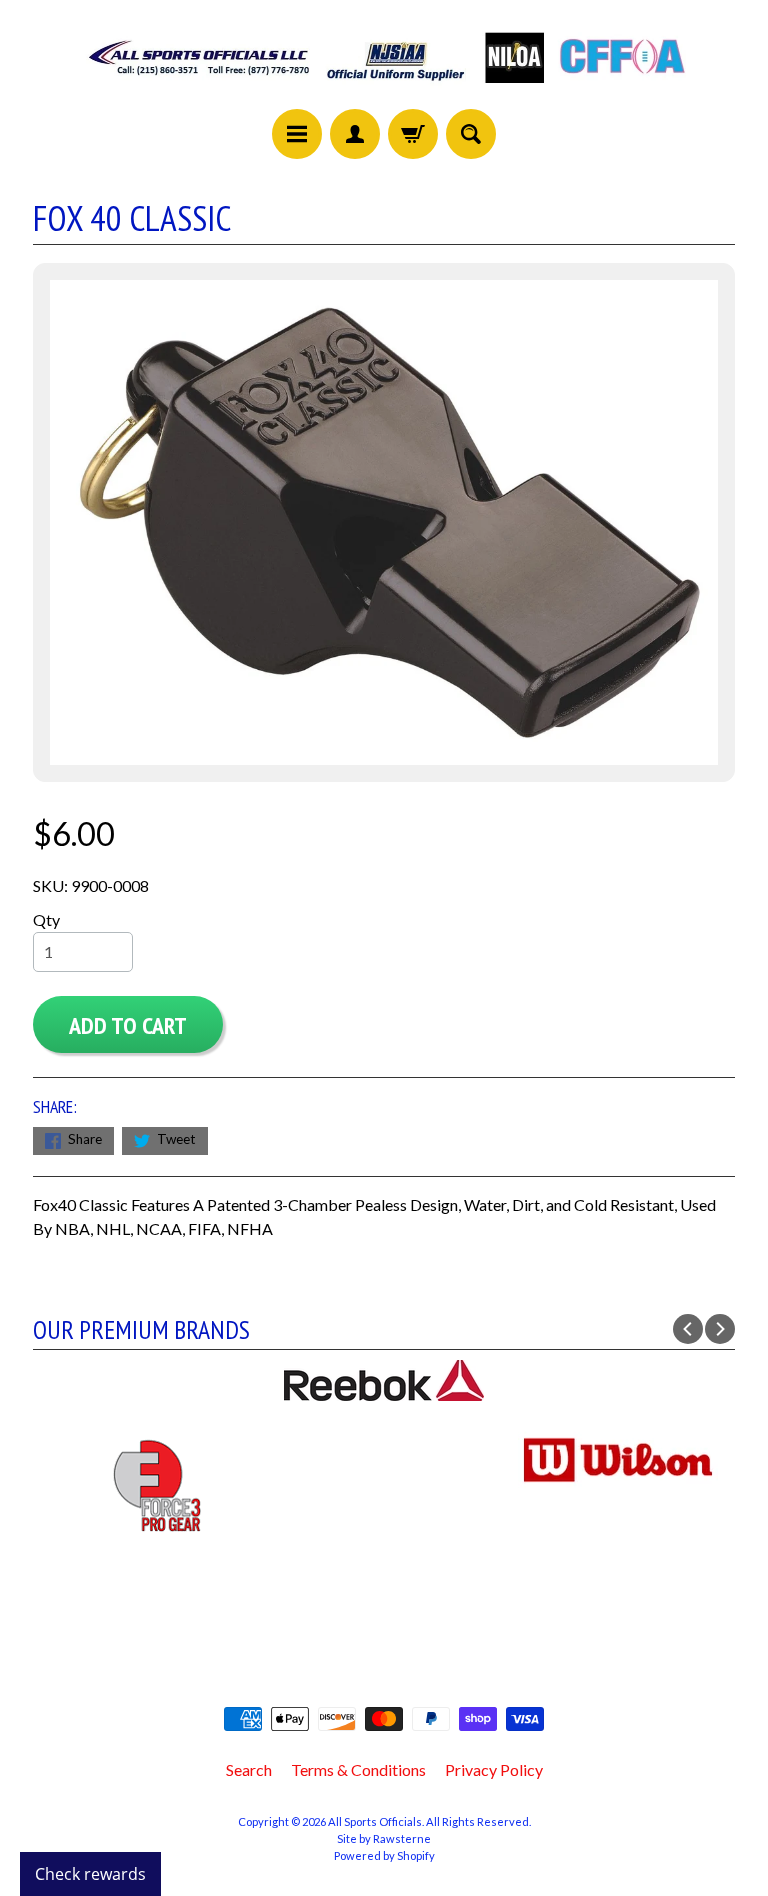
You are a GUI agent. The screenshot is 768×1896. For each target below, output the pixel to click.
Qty (46, 919)
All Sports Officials (375, 1821)
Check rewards (90, 1874)
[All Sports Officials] (384, 87)
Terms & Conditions (358, 1769)
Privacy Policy (494, 1769)
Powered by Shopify (384, 1855)
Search (249, 1769)
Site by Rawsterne (384, 1838)
